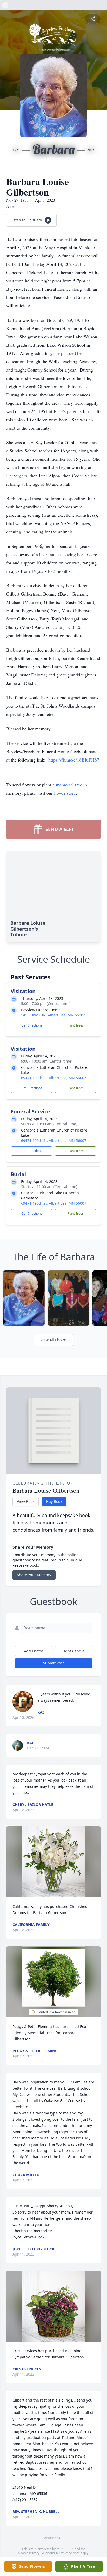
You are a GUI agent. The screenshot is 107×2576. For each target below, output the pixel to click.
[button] (53, 1862)
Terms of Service (68, 2553)
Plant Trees (76, 1025)
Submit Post (53, 1663)
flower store (65, 793)
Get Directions (32, 1025)
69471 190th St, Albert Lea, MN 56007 (54, 1078)
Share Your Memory (34, 1575)
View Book (26, 1501)
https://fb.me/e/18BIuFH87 (74, 760)
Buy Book (54, 1501)
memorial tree (69, 785)
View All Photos (54, 1340)
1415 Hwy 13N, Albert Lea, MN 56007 (53, 1015)
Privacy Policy (39, 2553)
